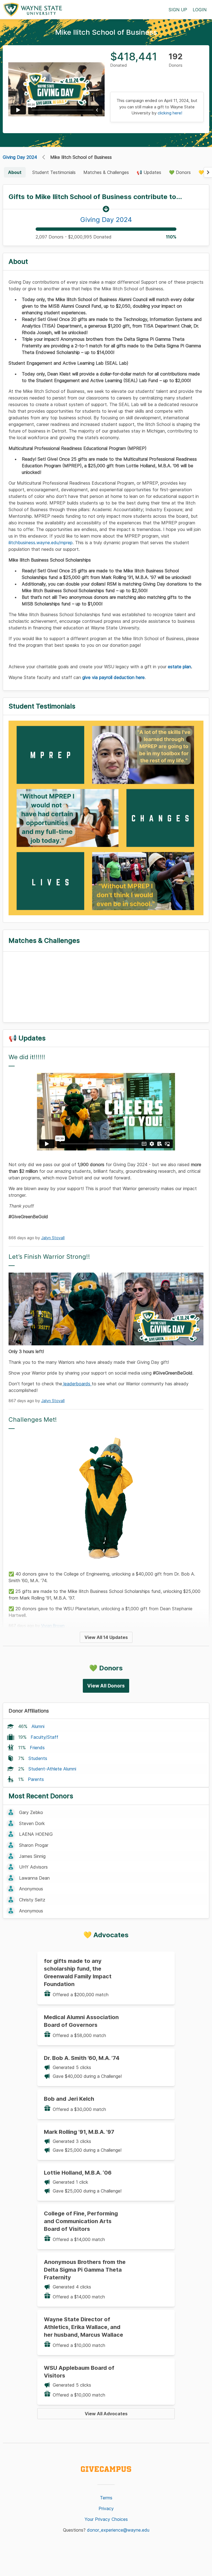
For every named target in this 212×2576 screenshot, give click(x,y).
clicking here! (170, 113)
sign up (178, 10)
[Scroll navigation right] (208, 172)
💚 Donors (180, 172)
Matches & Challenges (106, 172)
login (200, 10)
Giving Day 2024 (20, 157)
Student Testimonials (54, 172)
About (15, 172)
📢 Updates (149, 172)
